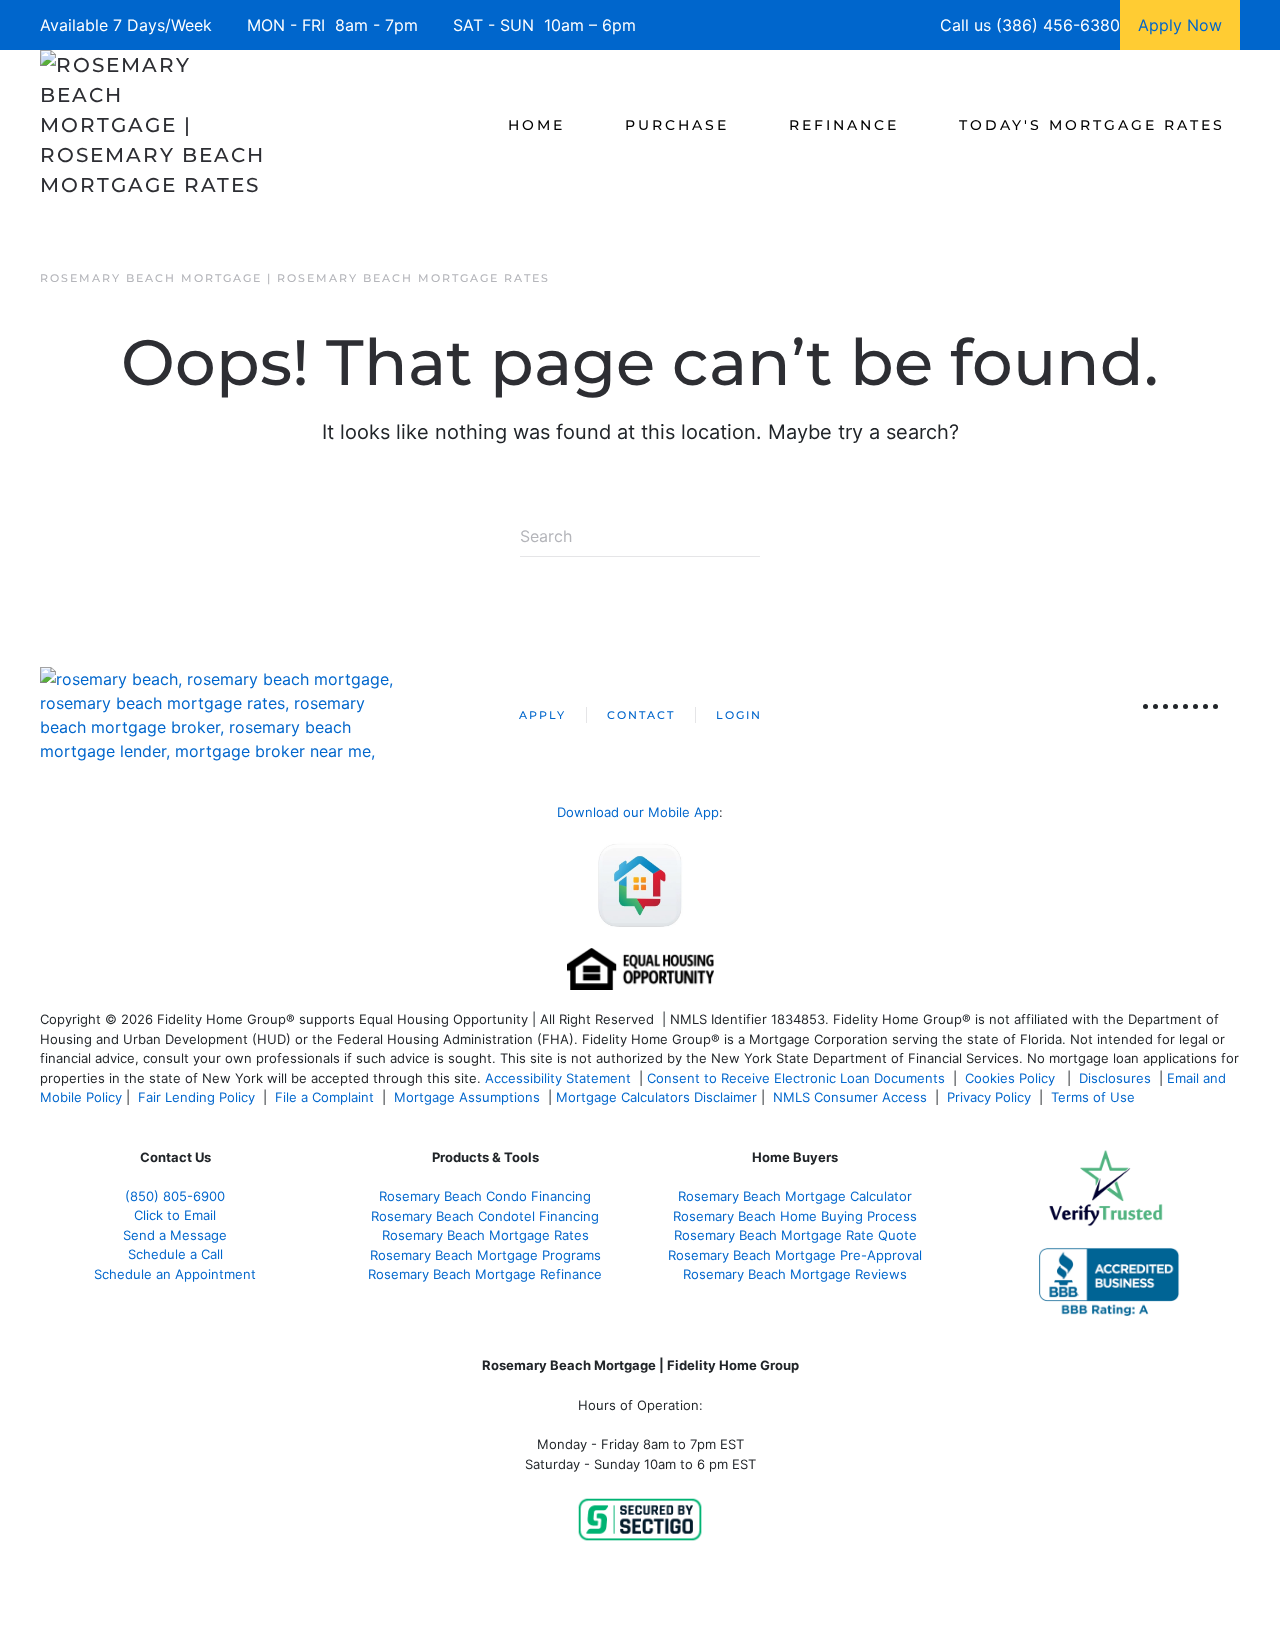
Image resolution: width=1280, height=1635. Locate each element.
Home (536, 125)
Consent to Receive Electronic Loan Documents (796, 1078)
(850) (175, 1196)
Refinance (844, 125)
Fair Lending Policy (196, 1097)
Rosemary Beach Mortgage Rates (485, 1235)
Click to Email (175, 1215)
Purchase (677, 125)
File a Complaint (326, 1097)
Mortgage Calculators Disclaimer (656, 1097)
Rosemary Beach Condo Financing (485, 1196)
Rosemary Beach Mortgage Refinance (485, 1274)
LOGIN (739, 715)
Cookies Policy (1012, 1078)
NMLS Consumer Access (850, 1097)
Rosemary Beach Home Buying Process (795, 1216)
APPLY (542, 715)
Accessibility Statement (558, 1078)
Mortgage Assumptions (467, 1097)
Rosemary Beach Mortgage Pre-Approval (795, 1255)
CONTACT (641, 715)
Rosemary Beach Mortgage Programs (485, 1255)
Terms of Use (1095, 1097)
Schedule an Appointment (175, 1274)
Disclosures (1115, 1078)
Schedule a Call (175, 1254)
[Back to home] (152, 125)
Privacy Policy (989, 1097)
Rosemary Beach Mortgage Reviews (795, 1274)
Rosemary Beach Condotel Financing (485, 1216)
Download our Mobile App (638, 812)
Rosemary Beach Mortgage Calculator (795, 1196)
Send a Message (175, 1235)
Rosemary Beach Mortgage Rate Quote (795, 1235)
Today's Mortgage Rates (1092, 125)
